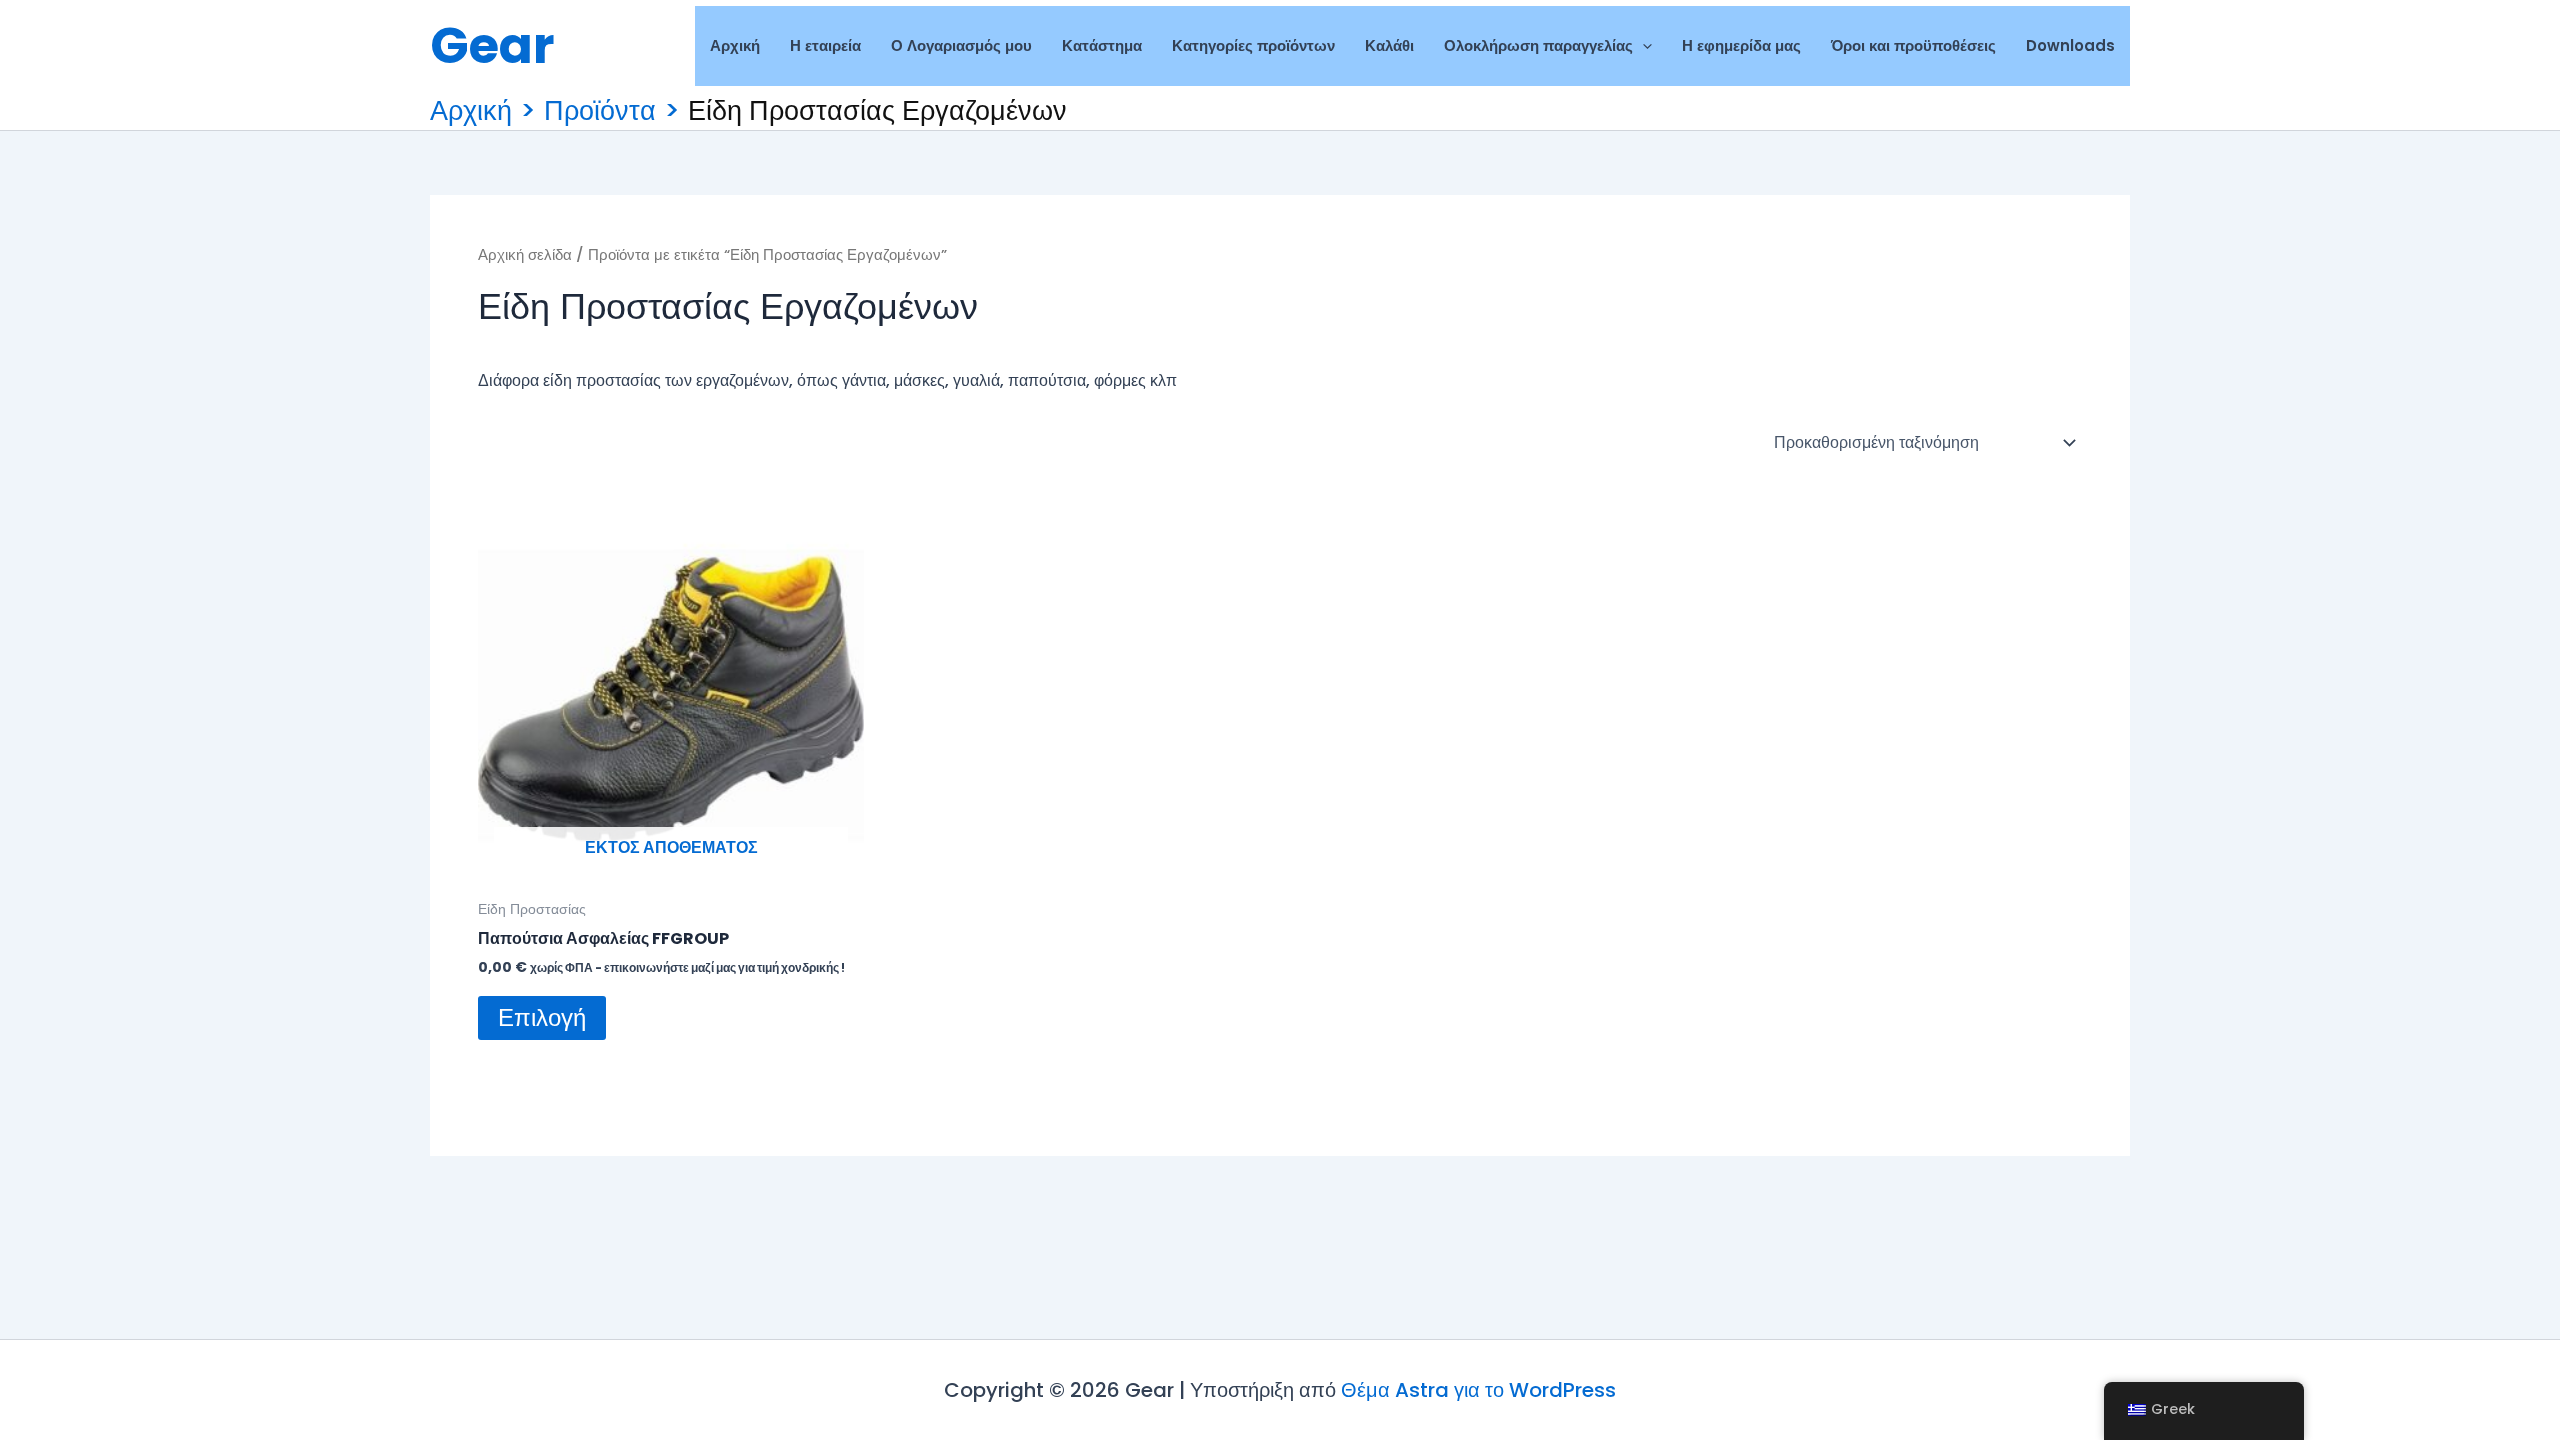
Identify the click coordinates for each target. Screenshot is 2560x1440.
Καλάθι (1389, 45)
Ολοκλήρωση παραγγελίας (1538, 45)
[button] (1642, 46)
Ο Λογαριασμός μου (961, 45)
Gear (492, 45)
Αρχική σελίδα (525, 255)
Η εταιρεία (825, 45)
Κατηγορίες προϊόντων (1253, 45)
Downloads (2070, 45)
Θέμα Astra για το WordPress (1478, 1390)
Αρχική (735, 45)
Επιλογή (542, 1017)
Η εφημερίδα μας (1741, 45)
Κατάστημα (1102, 45)
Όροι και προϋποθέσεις (1913, 45)
